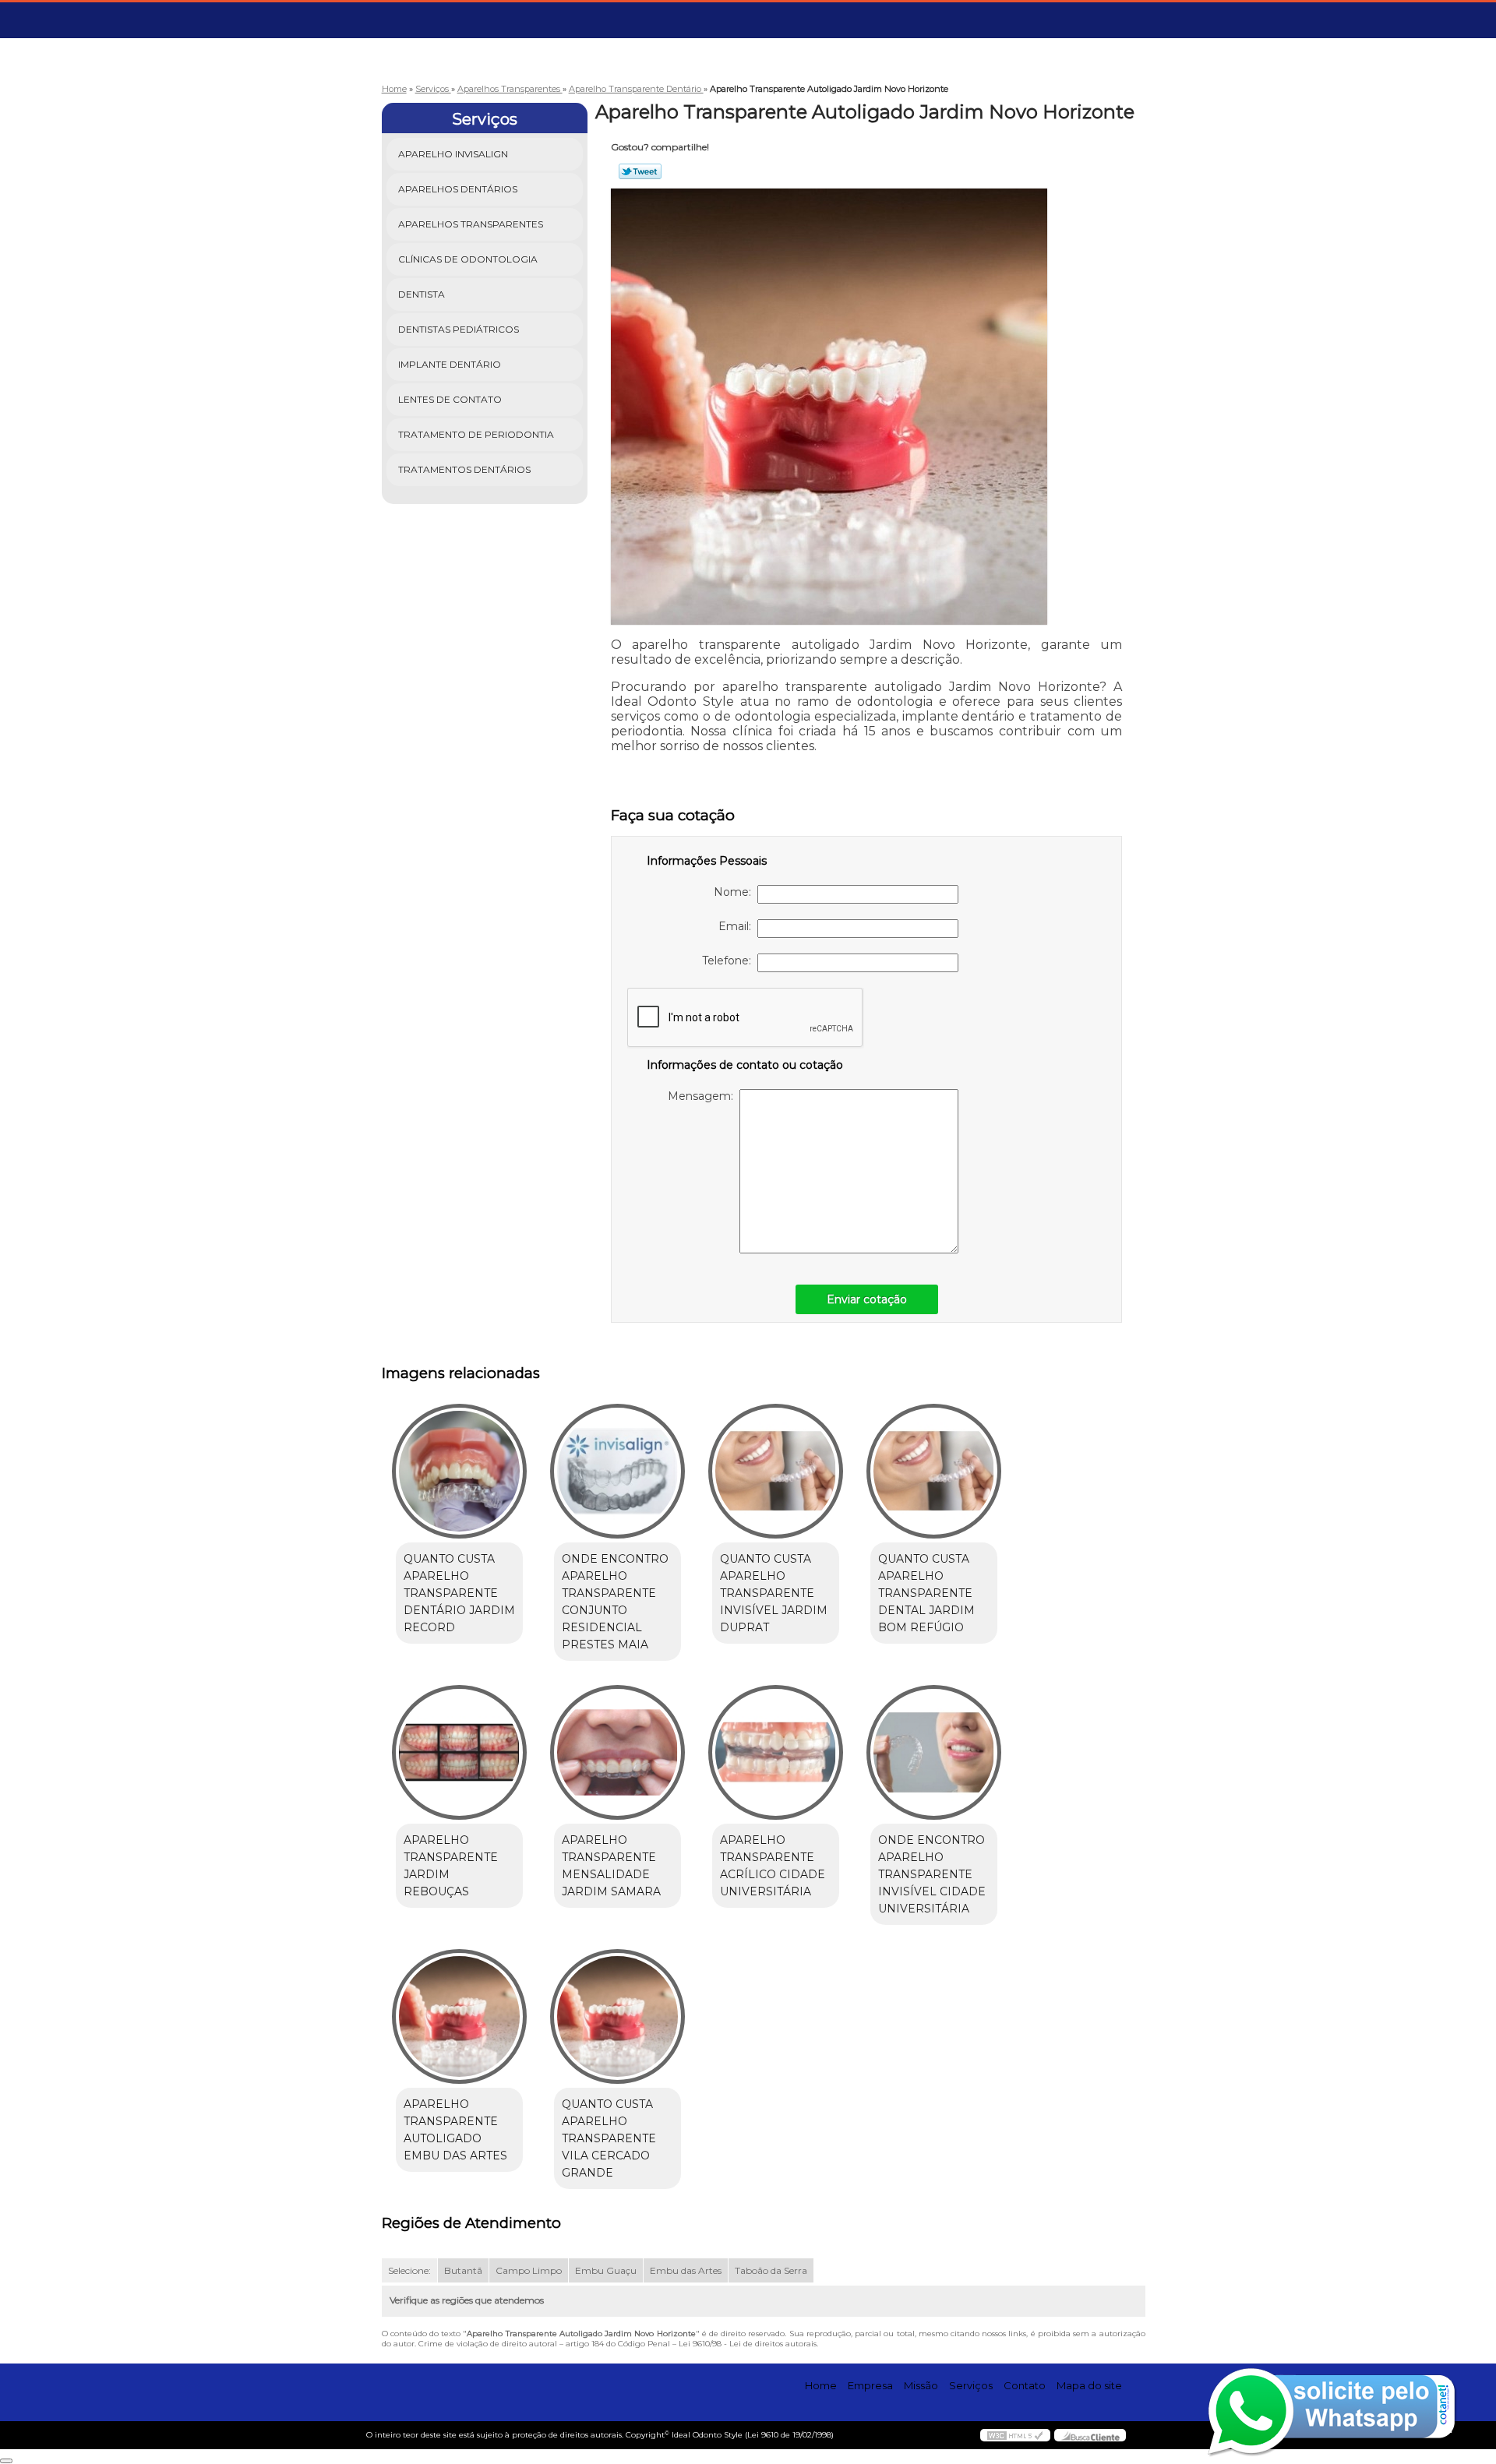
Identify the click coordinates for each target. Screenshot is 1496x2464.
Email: (738, 926)
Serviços (485, 119)
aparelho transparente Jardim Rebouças (451, 1866)
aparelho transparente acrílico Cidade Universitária (773, 1866)
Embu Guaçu (606, 2270)
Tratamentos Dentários (464, 469)
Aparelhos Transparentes (471, 224)
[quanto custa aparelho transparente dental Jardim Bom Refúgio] (934, 1471)
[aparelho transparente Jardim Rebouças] (459, 1752)
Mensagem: (704, 1096)
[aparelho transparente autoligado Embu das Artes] (459, 2016)
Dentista (422, 294)
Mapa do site (1089, 2385)
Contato (1025, 2385)
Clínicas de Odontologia (468, 259)
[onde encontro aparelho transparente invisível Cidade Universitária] (934, 1752)
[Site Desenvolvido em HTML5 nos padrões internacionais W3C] (1015, 2435)
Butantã (463, 2270)
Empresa (870, 2385)
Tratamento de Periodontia (476, 434)
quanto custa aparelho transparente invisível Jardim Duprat (774, 1593)
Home (821, 2385)
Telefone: (730, 961)
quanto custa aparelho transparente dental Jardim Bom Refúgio (926, 1593)
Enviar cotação (867, 1299)
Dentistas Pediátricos (459, 329)
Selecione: (409, 2270)
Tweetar (640, 171)
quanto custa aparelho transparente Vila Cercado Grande (609, 2138)
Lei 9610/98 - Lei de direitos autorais (748, 2344)
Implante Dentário (450, 364)
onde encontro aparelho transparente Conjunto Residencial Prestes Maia (615, 1602)
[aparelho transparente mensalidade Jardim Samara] (617, 1752)
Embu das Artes (686, 2270)
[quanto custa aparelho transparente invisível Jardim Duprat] (776, 1471)
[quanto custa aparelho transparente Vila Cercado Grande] (617, 2016)
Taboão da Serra (771, 2270)
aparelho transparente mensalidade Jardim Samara (611, 1866)
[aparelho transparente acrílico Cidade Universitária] (776, 1752)
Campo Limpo (529, 2270)
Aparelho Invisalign (453, 154)
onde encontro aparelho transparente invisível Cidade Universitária (932, 1874)
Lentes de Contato (450, 399)
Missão (921, 2385)
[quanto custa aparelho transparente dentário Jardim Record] (459, 1471)
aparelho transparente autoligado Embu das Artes (455, 2130)
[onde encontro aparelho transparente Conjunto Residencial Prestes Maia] (617, 1471)
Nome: (736, 892)
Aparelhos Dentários (458, 189)
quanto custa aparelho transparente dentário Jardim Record (459, 1593)
